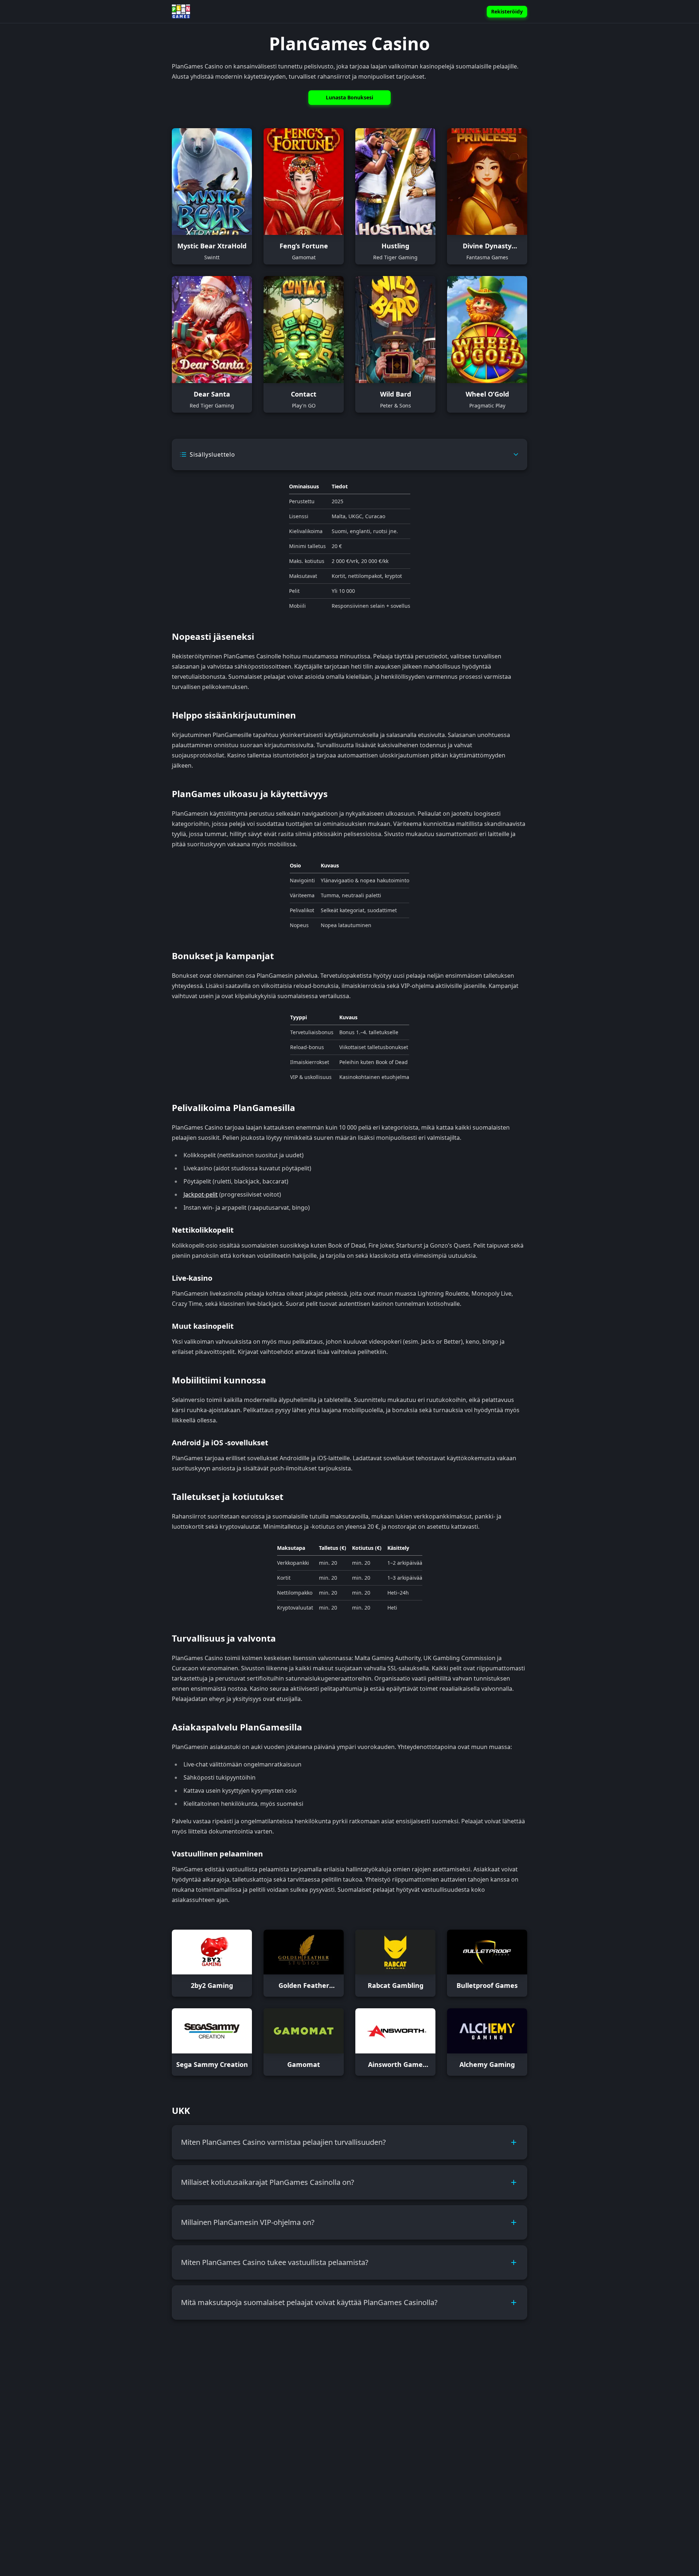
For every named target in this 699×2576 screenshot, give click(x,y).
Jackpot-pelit (201, 1194)
